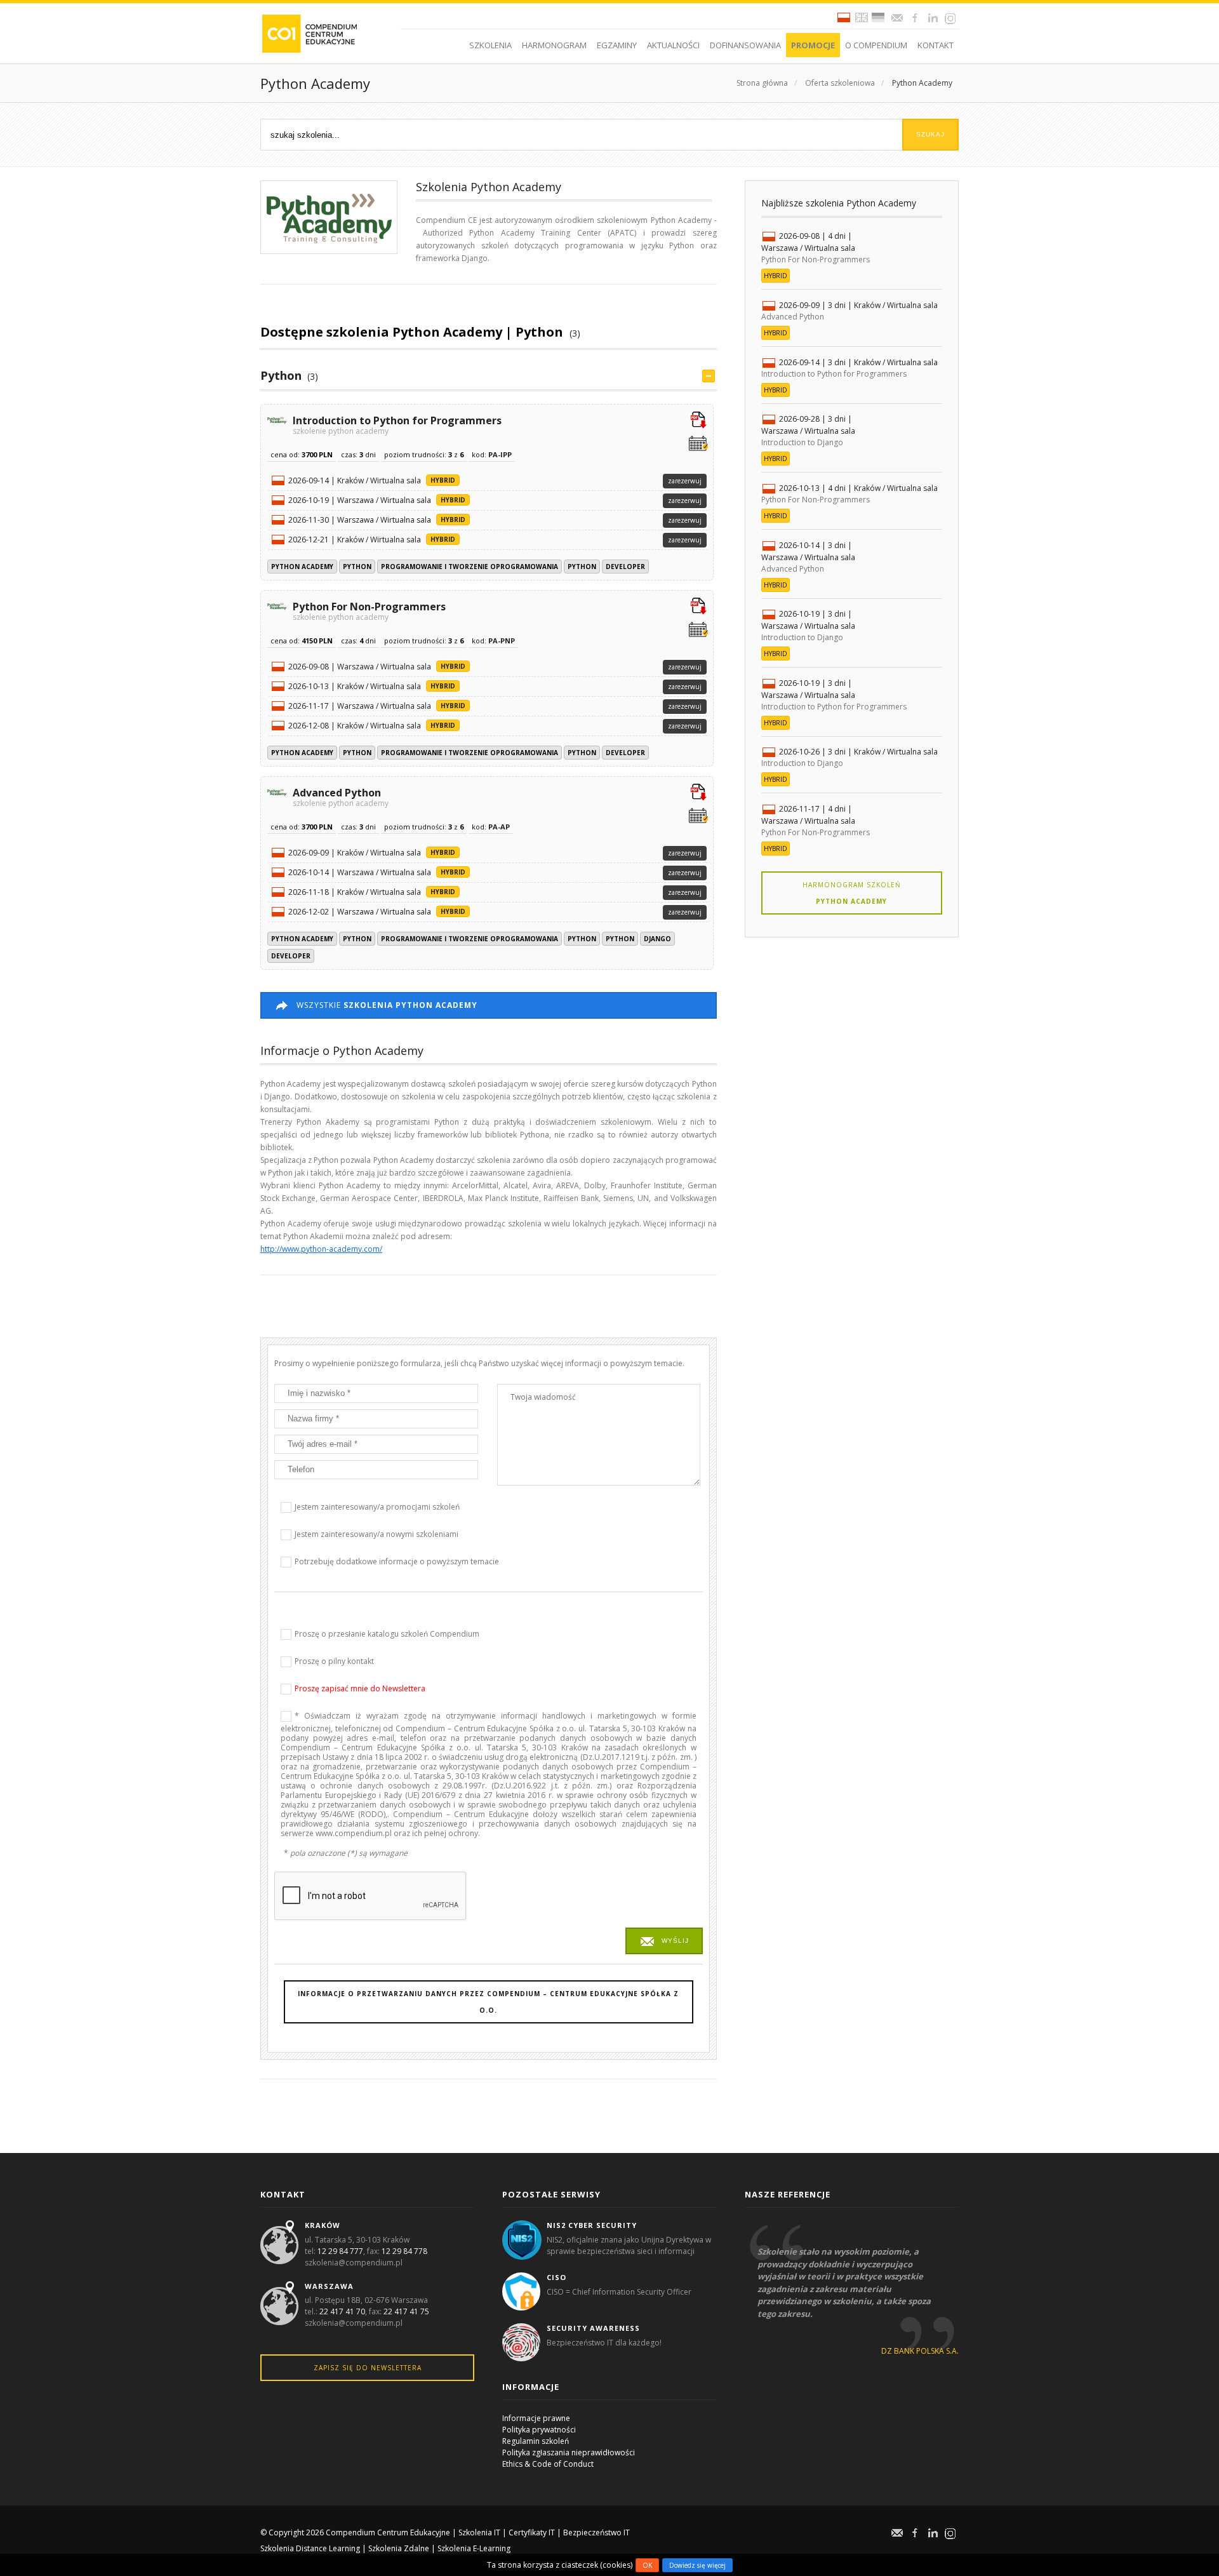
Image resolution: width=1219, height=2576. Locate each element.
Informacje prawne (536, 2418)
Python (281, 375)
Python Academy (921, 83)
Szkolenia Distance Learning (310, 2548)
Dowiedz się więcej (697, 2565)
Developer (625, 567)
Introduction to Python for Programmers (397, 424)
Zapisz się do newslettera (368, 2368)
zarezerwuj (685, 481)
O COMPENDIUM (876, 45)
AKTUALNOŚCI (673, 45)
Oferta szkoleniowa (840, 83)
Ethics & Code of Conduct (548, 2464)
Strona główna (762, 83)
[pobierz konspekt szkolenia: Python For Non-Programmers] (698, 607)
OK (647, 2565)
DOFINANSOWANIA (745, 45)
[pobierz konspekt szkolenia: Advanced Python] (698, 793)
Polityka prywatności (539, 2430)
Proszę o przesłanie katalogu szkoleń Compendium (387, 1634)
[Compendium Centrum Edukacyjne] (309, 33)
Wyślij (675, 1941)
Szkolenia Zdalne (399, 2548)
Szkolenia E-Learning (474, 2548)
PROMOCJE (813, 45)
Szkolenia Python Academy (489, 187)
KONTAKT (936, 45)
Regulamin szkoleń (536, 2441)
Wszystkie (387, 1005)
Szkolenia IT (479, 2532)
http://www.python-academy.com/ (321, 1249)
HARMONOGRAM (554, 45)
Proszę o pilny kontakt (334, 1661)
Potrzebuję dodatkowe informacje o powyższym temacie (397, 1561)
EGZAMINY (617, 45)
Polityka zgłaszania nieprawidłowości (569, 2452)
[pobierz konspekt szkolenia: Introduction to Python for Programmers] (698, 421)
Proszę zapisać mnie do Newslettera (360, 1688)
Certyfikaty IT (532, 2532)
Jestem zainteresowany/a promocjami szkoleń (377, 1507)
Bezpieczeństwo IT (596, 2532)
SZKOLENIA (490, 45)
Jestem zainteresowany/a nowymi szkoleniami (376, 1534)
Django (657, 939)
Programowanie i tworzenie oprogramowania (470, 567)
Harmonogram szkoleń (852, 893)
